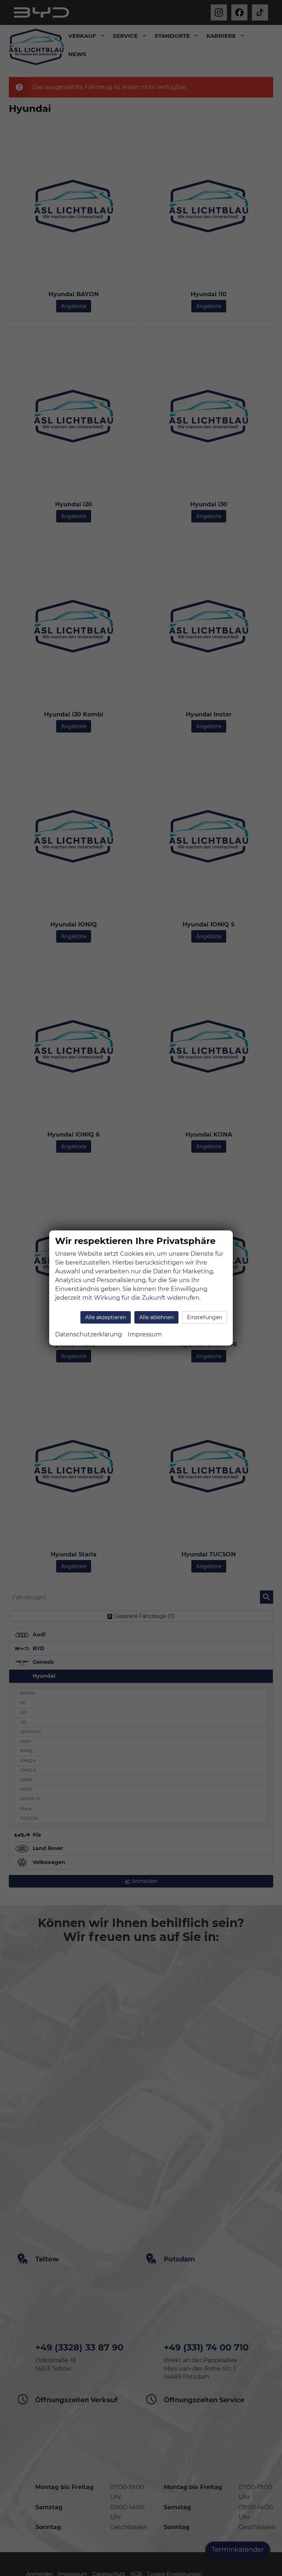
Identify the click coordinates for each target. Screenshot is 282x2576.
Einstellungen (205, 1317)
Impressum (145, 1334)
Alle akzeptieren (106, 1317)
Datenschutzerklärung (88, 1334)
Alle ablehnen (156, 1317)
